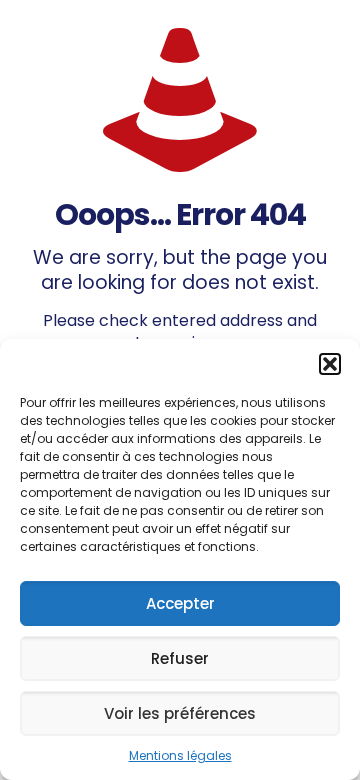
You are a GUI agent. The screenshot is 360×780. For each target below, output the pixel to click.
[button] (330, 364)
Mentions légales (180, 755)
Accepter (180, 603)
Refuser (180, 658)
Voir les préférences (180, 713)
